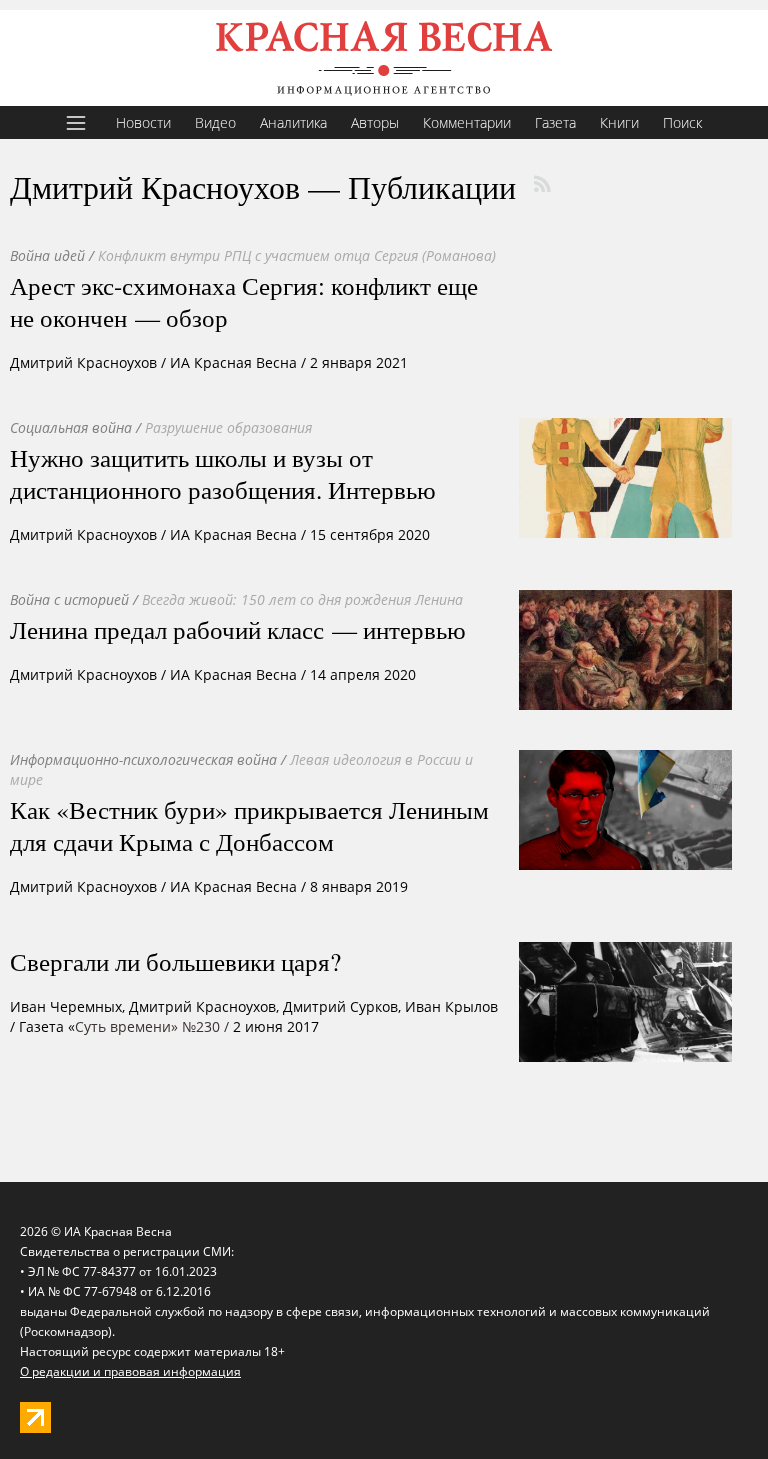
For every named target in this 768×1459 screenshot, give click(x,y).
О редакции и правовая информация (130, 1371)
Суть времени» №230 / (152, 1026)
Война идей (47, 255)
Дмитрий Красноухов (83, 362)
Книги (619, 122)
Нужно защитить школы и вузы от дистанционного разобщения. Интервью (223, 473)
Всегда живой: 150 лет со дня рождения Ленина (302, 599)
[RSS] (542, 184)
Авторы (375, 122)
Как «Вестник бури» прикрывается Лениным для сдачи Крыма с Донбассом (249, 825)
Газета (555, 122)
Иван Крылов (451, 1006)
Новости (143, 122)
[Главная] (384, 58)
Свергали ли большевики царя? (175, 961)
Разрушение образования (228, 427)
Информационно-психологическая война (143, 759)
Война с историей (69, 599)
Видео (215, 122)
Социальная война (71, 427)
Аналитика (293, 122)
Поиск (682, 122)
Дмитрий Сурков (340, 1006)
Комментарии (467, 122)
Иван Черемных (66, 1006)
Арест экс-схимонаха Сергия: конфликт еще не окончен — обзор (244, 301)
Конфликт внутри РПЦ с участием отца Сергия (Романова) (297, 255)
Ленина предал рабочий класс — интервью (238, 629)
